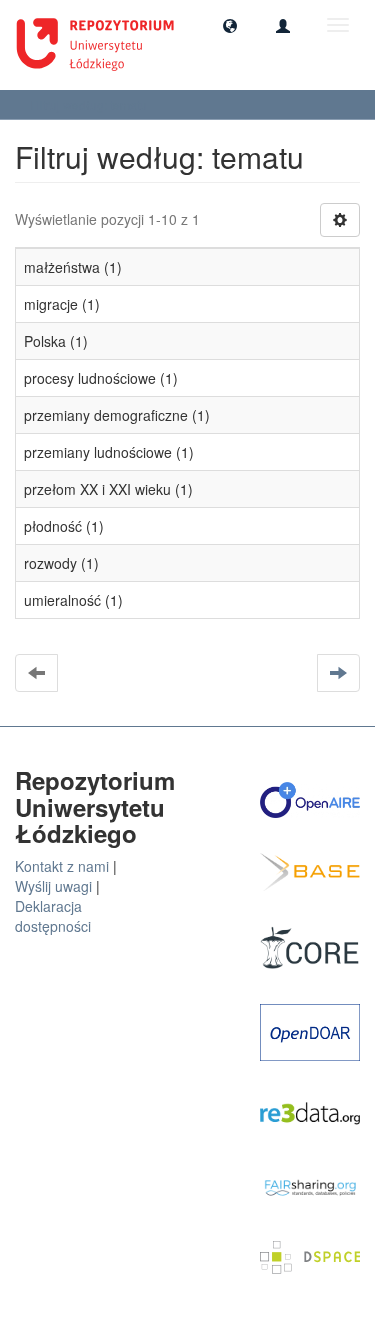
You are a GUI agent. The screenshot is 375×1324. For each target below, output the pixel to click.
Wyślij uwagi (53, 886)
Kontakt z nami (62, 866)
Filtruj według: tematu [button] (90, 104)
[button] (230, 25)
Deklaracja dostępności (53, 916)
